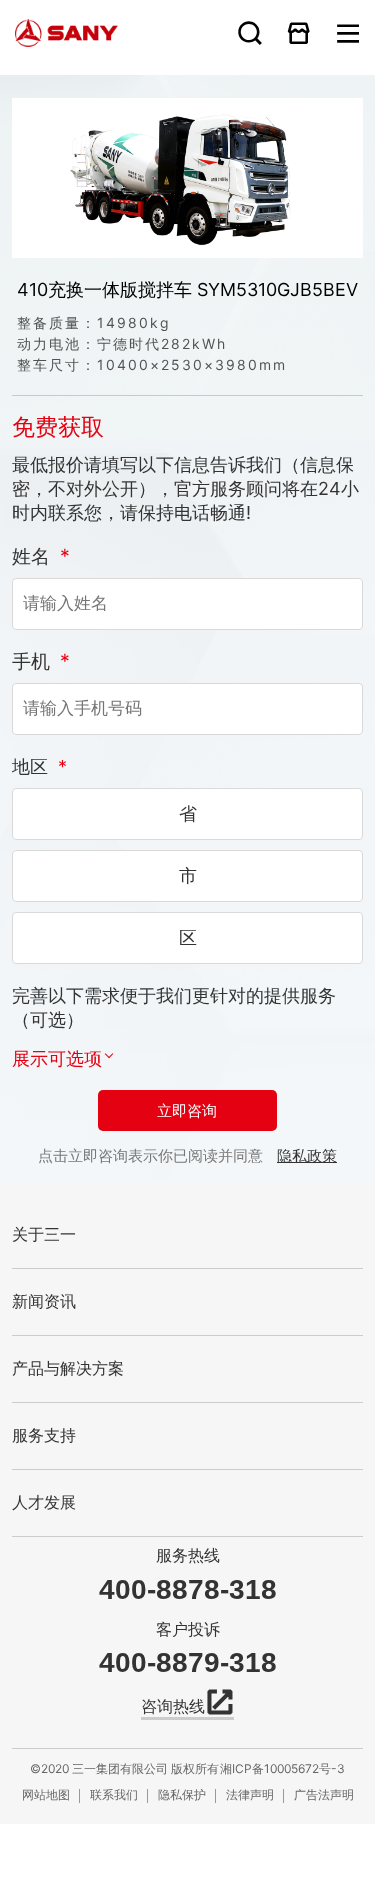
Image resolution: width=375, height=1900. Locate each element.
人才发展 (44, 1502)
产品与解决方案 (68, 1368)
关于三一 (44, 1234)
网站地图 (46, 1794)
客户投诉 (188, 1630)
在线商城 (299, 33)
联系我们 (114, 1794)
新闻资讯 (44, 1301)
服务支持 (44, 1435)
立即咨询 (187, 1110)
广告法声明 (324, 1794)
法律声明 (250, 1794)
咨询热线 (173, 1706)
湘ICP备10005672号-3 (282, 1768)
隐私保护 (182, 1794)
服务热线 (188, 1556)
